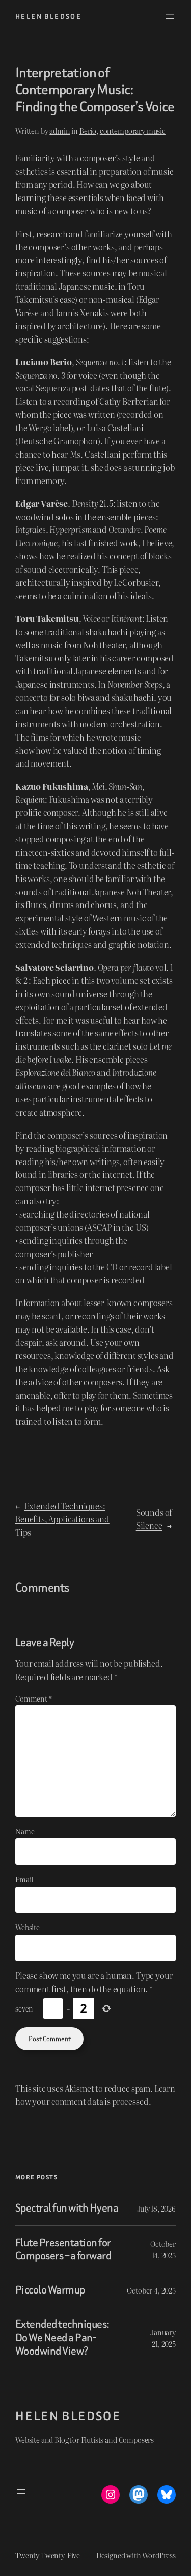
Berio (88, 131)
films (39, 737)
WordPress (159, 2555)
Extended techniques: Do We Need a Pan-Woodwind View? (62, 2338)
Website (28, 1927)
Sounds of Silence (154, 1519)
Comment (34, 1698)
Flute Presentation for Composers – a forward (63, 2249)
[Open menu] (170, 17)
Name (25, 1831)
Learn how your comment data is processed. (95, 2095)
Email (24, 1879)
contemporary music (133, 131)
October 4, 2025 (151, 2290)
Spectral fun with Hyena (67, 2208)
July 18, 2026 (156, 2208)
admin (60, 131)
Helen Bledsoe (48, 17)
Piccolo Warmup (50, 2290)
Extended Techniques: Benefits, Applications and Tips (62, 1519)
